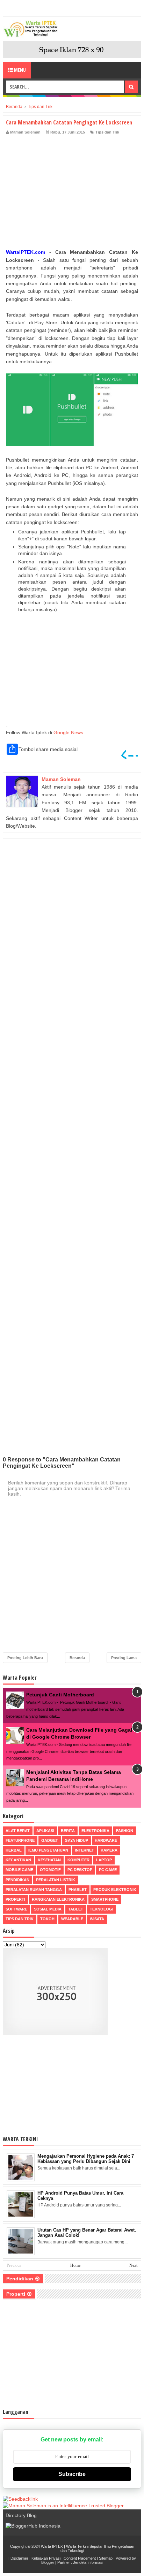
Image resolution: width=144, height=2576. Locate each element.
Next (133, 2265)
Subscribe (72, 2474)
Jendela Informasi (88, 2562)
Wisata (97, 1919)
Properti (15, 1899)
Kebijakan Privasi (46, 2558)
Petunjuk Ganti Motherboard (60, 1695)
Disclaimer (19, 2558)
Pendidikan (17, 1880)
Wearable (72, 1919)
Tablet (76, 1909)
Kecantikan (18, 1860)
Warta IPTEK (52, 2546)
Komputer (78, 1860)
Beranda (77, 1658)
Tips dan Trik (107, 132)
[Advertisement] (72, 193)
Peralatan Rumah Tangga (34, 1890)
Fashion (125, 1831)
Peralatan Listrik (56, 1880)
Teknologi (102, 1909)
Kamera (109, 1850)
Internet (84, 1850)
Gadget (50, 1840)
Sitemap (106, 2558)
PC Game (108, 1870)
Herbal (14, 1850)
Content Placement (80, 2558)
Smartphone (105, 1899)
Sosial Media (48, 1909)
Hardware (106, 1840)
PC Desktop (80, 1870)
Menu (19, 70)
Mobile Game (19, 1870)
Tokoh (47, 1919)
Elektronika (95, 1831)
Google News (68, 732)
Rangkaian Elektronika (58, 1899)
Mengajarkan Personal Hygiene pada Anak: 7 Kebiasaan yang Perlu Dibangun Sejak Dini (86, 2159)
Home (75, 2265)
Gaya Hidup (76, 1840)
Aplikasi (45, 1831)
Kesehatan (49, 1860)
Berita (68, 1831)
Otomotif (50, 1870)
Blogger (48, 2562)
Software (16, 1909)
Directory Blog (21, 2515)
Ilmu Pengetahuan (48, 1850)
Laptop (104, 1860)
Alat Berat (18, 1831)
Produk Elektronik (115, 1890)
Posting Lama (124, 1658)
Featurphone (20, 1840)
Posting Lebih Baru (25, 1658)
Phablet (78, 1890)
